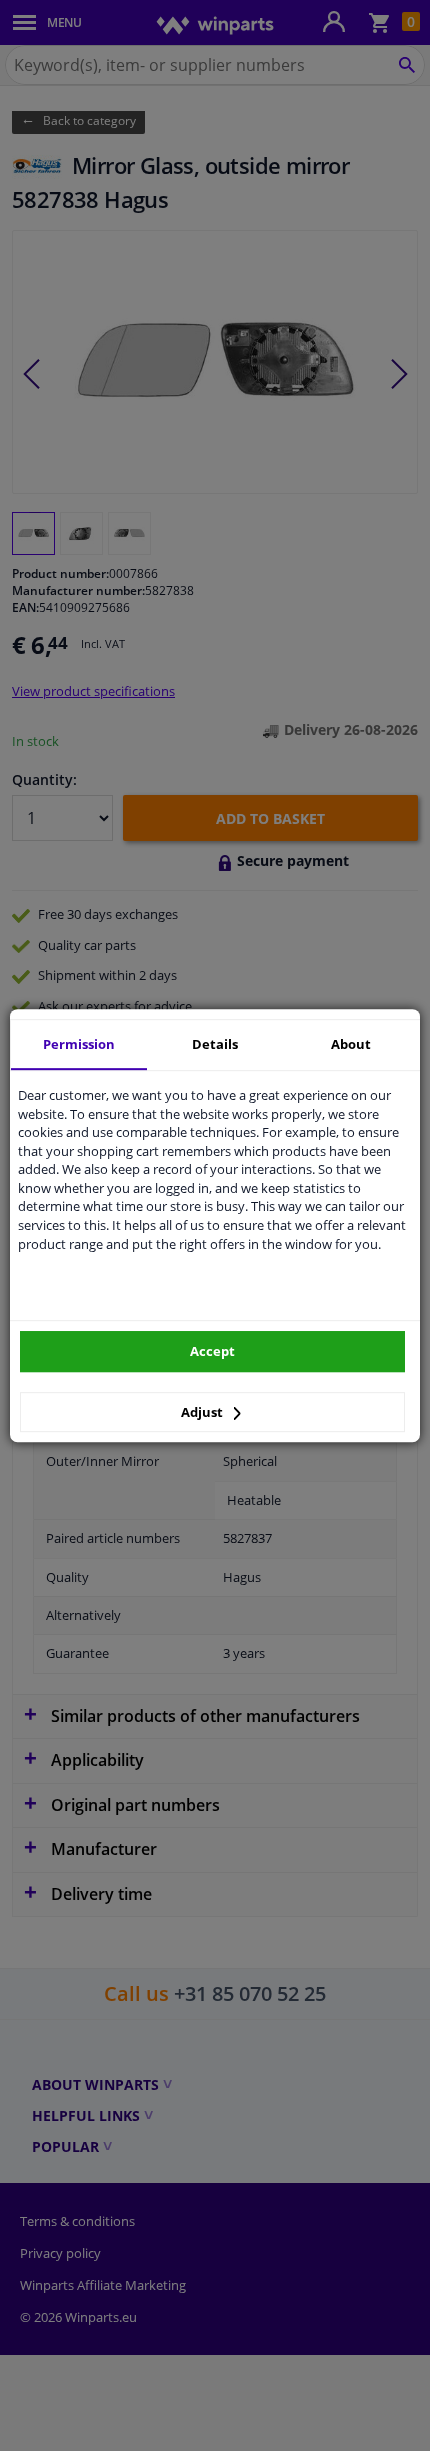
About (351, 1044)
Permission (79, 1044)
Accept (212, 1351)
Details (215, 1044)
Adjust (203, 1412)
